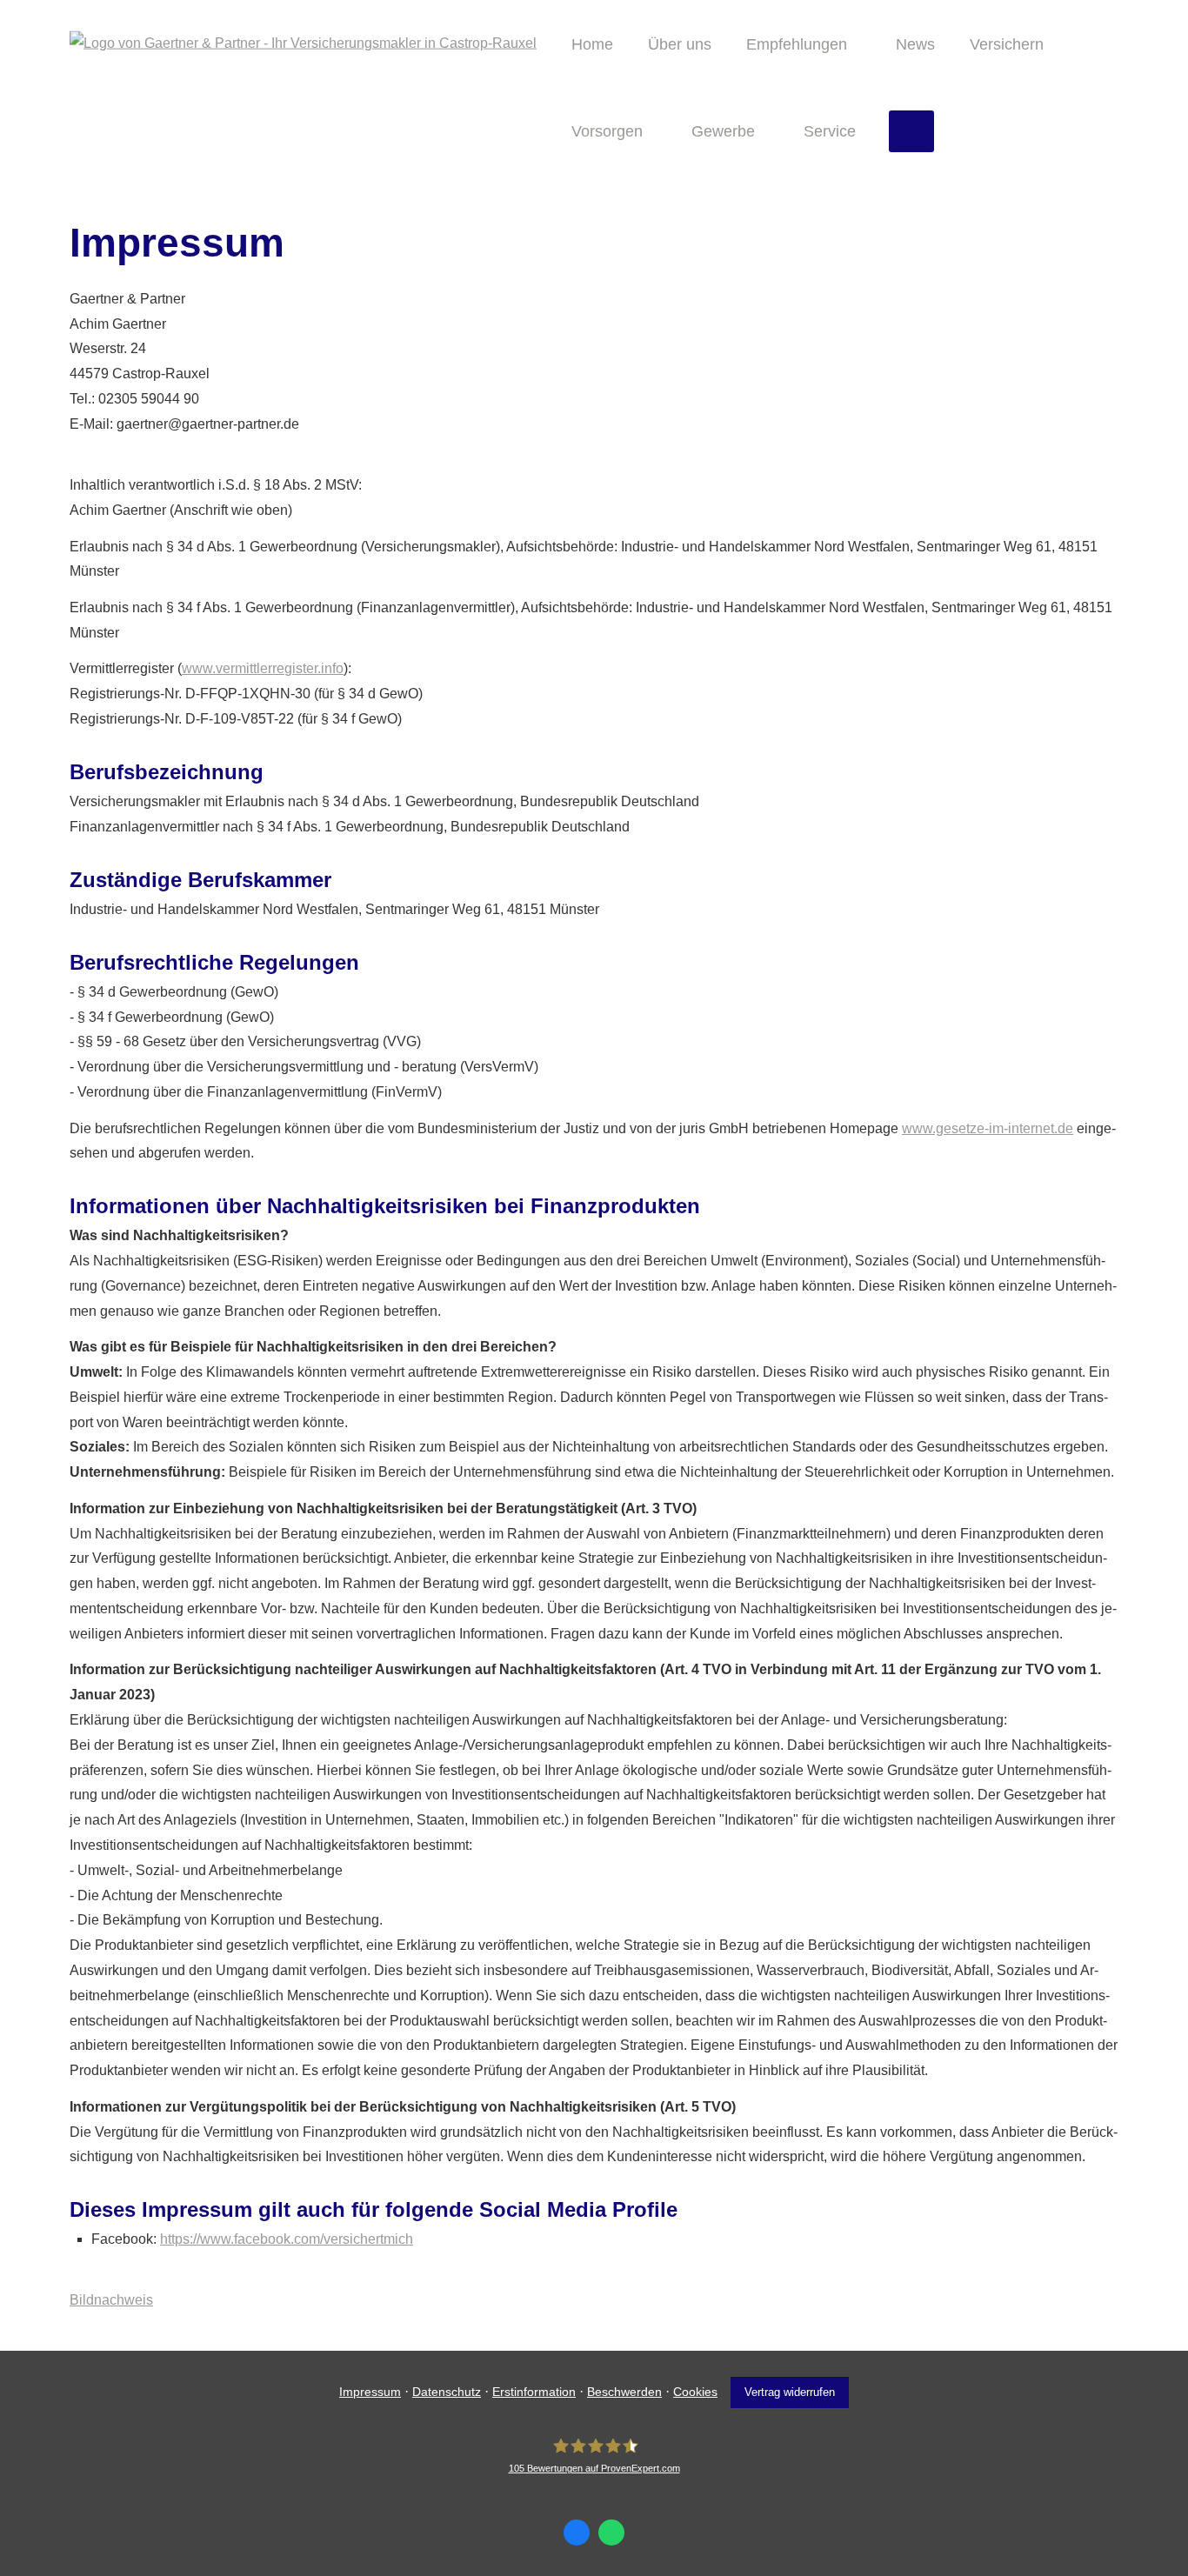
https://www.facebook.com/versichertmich (287, 2239)
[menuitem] (911, 131)
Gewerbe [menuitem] (723, 131)
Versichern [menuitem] (1007, 44)
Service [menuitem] (830, 131)
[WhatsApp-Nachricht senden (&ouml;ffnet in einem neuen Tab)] (611, 2533)
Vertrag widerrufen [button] (790, 2392)
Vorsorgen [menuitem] (607, 131)
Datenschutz (447, 2392)
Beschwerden (624, 2392)
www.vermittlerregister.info (263, 668)
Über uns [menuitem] (680, 44)
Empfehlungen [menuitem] (797, 44)
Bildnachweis (111, 2300)
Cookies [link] (695, 2392)
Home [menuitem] (592, 44)
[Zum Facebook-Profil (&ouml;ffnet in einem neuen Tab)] (577, 2533)
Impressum (370, 2392)
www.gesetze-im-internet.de (988, 1128)
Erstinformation (534, 2392)
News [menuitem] (915, 44)
